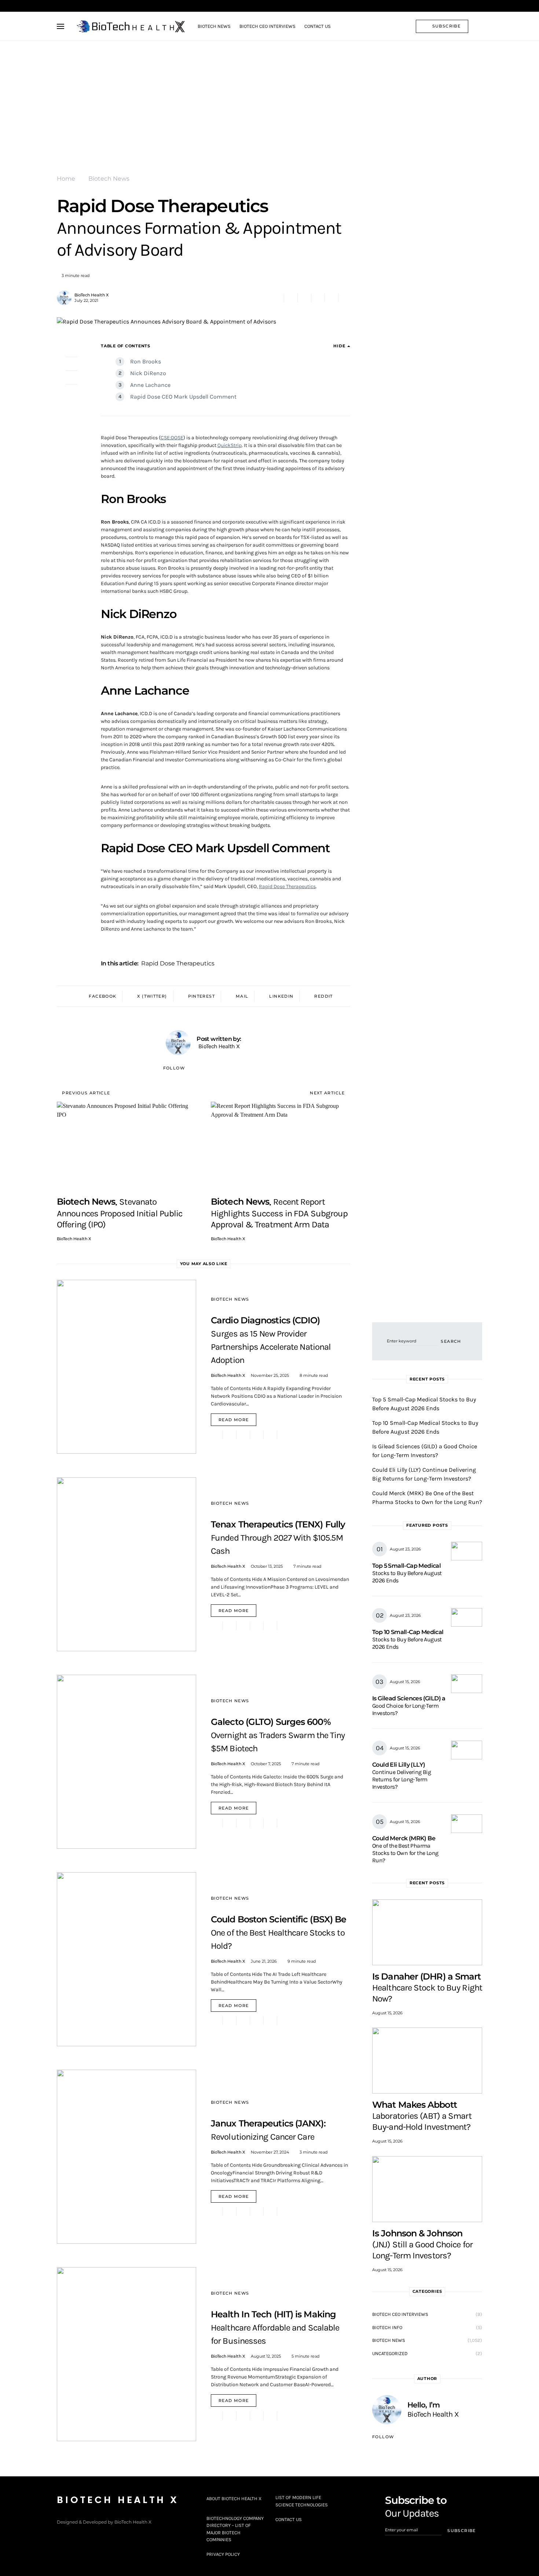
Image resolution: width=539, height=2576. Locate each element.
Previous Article (86, 1093)
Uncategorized (390, 2353)
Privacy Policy (223, 2554)
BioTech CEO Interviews (400, 2314)
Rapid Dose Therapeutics (287, 886)
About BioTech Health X (234, 2499)
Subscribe (446, 26)
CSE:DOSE (172, 438)
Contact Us (289, 2519)
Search (451, 1341)
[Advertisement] (269, 96)
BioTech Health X (91, 295)
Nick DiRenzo (148, 373)
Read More (234, 1420)
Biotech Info (387, 2327)
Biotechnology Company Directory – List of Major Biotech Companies (235, 2529)
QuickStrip (230, 445)
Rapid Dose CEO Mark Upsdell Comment (183, 397)
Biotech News (109, 179)
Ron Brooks (146, 361)
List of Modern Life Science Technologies (302, 2501)
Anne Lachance (150, 385)
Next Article (327, 1093)
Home (66, 179)
